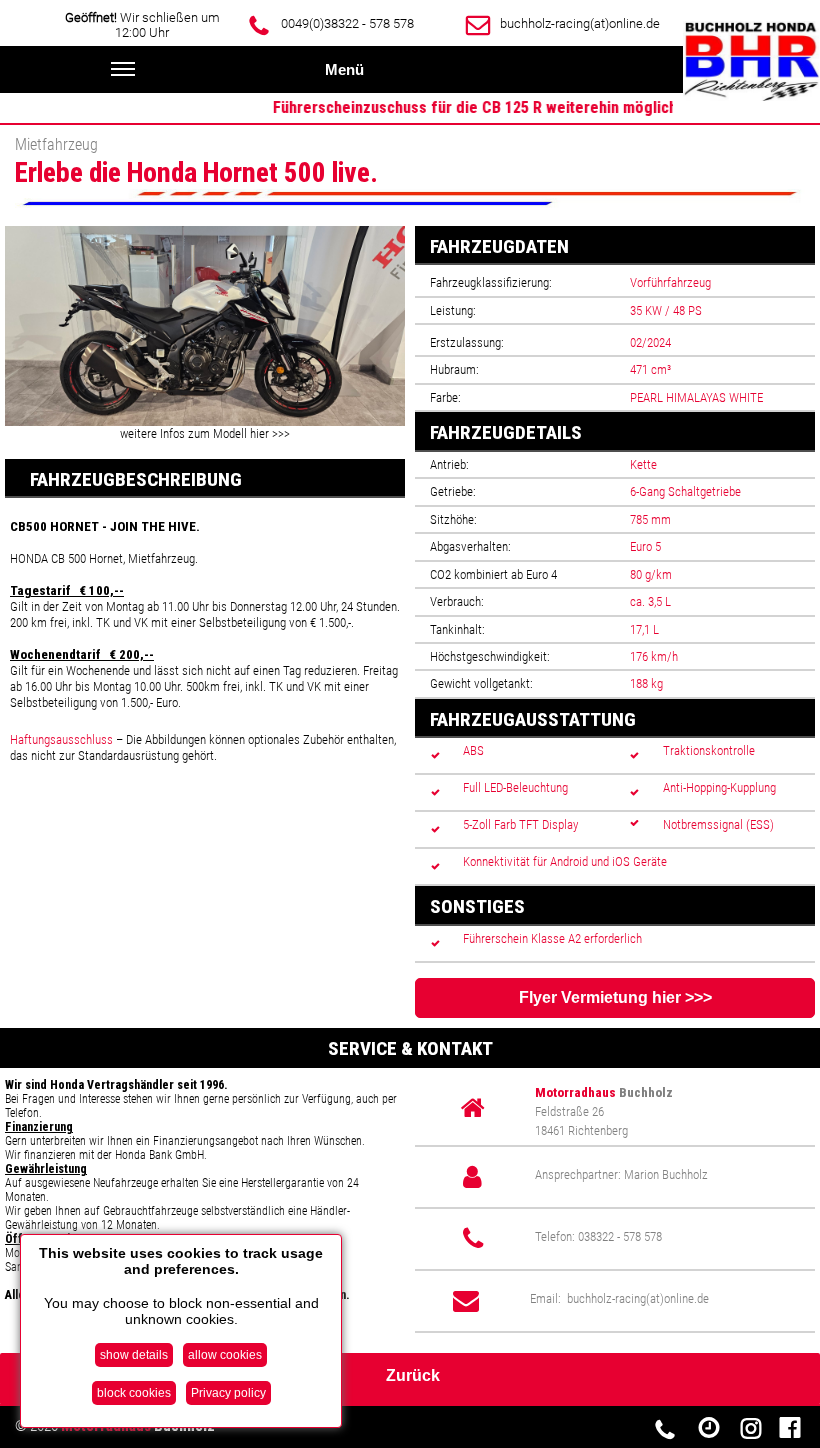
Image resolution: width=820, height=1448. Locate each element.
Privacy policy (228, 1393)
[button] (387, 244)
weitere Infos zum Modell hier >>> (205, 433)
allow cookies (225, 1355)
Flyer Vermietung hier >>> (615, 997)
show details (134, 1355)
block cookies (134, 1393)
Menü (344, 69)
